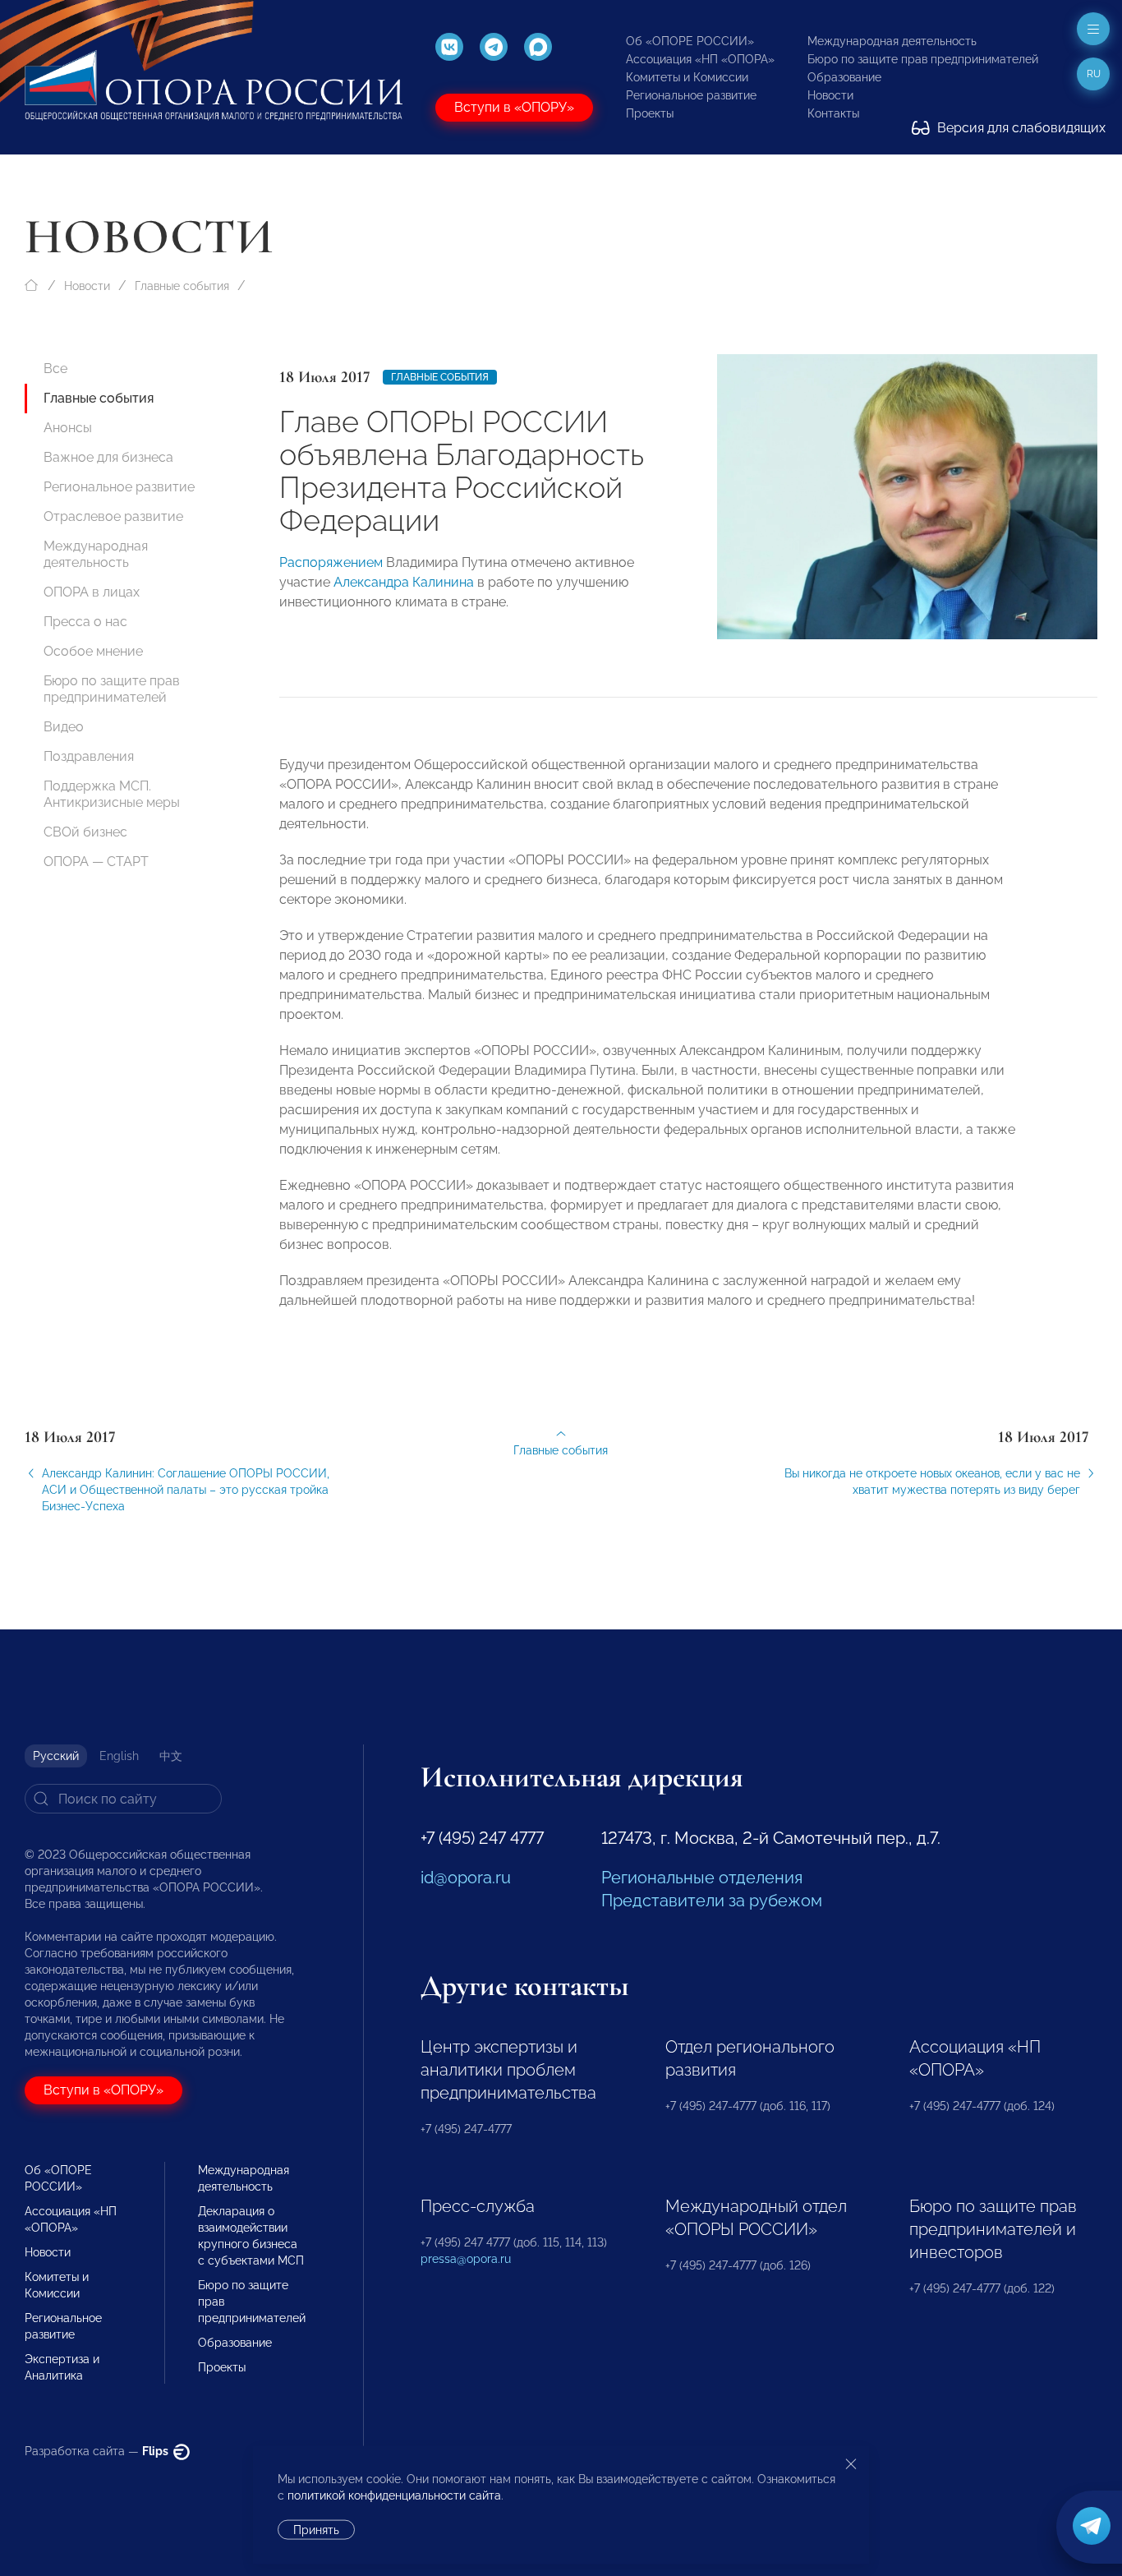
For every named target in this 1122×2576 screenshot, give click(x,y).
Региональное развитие (691, 95)
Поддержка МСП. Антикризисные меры (112, 794)
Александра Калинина (404, 582)
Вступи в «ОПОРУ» (514, 107)
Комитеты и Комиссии (687, 77)
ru (1094, 74)
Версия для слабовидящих (1020, 128)
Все (55, 369)
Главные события (182, 286)
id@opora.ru (466, 1878)
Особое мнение (93, 651)
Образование (844, 77)
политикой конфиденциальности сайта (394, 2495)
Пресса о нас (85, 622)
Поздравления (89, 756)
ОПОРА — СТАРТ (96, 862)
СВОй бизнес (85, 832)
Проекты (650, 113)
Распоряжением (331, 562)
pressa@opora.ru (466, 2259)
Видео (64, 727)
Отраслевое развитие (113, 516)
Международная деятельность (892, 41)
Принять (316, 2530)
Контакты (833, 113)
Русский (56, 1756)
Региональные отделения (702, 1878)
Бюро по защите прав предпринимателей (923, 59)
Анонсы (68, 428)
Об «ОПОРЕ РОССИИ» (690, 41)
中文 (171, 1756)
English (119, 1756)
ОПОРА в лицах (92, 592)
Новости (830, 95)
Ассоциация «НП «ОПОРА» (700, 59)
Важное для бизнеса (108, 457)
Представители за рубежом (712, 1901)
